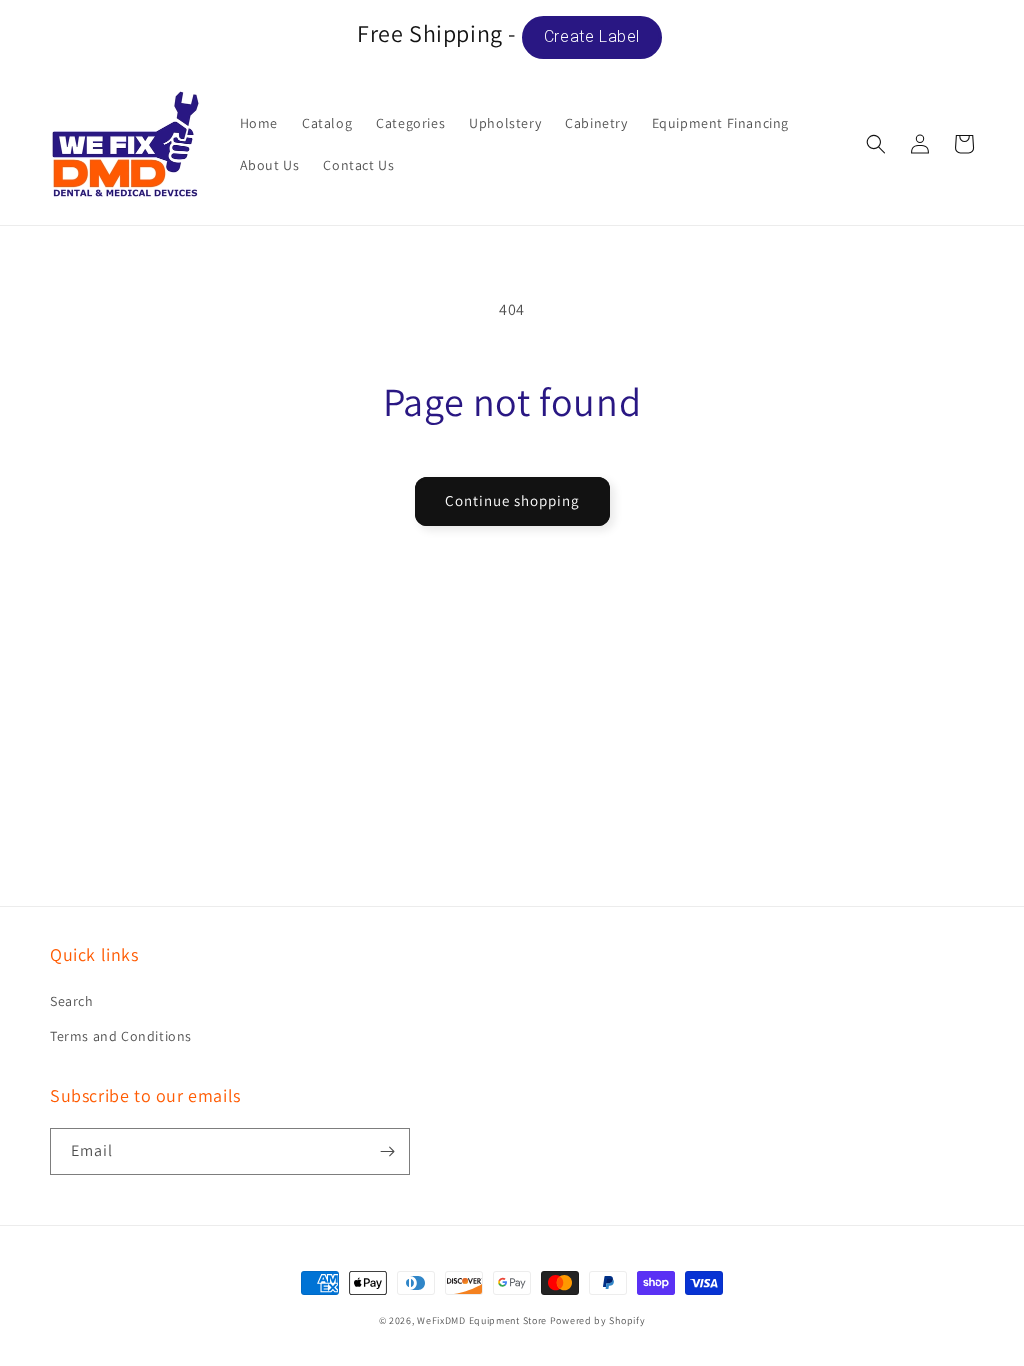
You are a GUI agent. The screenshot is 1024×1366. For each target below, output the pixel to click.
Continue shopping (512, 500)
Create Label (592, 36)
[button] (876, 144)
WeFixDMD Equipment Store (482, 1320)
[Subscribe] (387, 1151)
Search (72, 1001)
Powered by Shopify (598, 1320)
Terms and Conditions (121, 1036)
